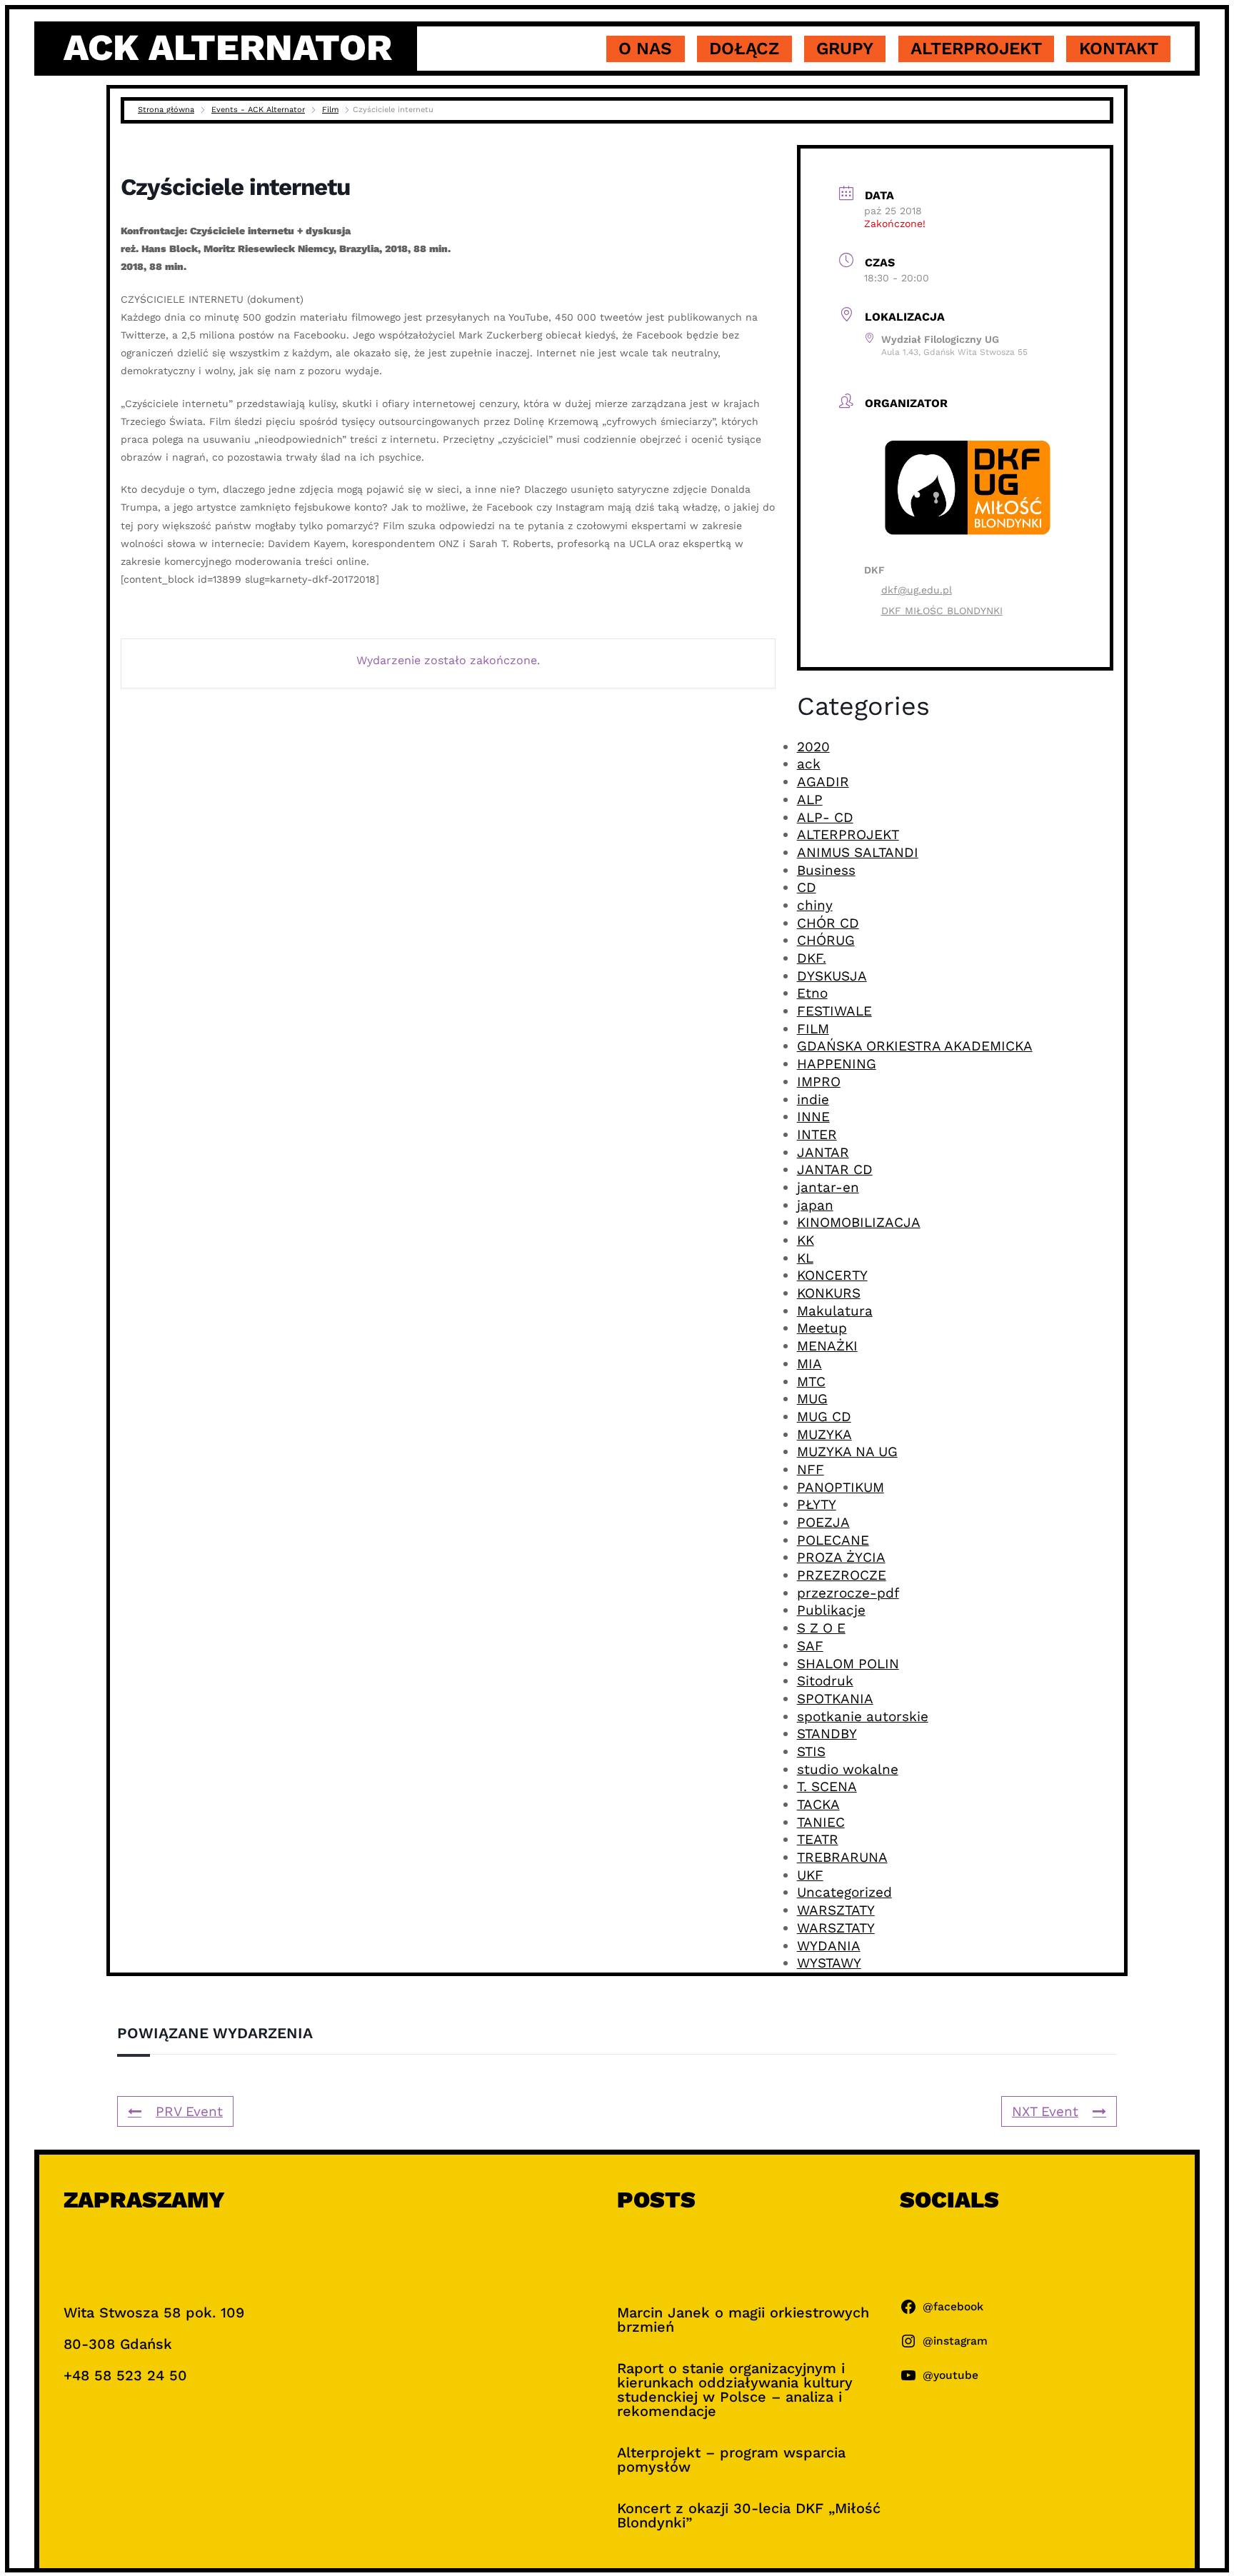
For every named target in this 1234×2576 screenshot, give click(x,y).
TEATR (818, 1839)
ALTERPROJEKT (848, 835)
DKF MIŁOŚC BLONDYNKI (942, 611)
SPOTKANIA (835, 1699)
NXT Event (1045, 2111)
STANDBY (827, 1734)
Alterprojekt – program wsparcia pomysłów (731, 2460)
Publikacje (831, 1610)
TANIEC (821, 1822)
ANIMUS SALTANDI (858, 852)
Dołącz (744, 49)
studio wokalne (848, 1769)
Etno (812, 993)
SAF (810, 1646)
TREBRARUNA (842, 1857)
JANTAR (823, 1152)
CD (807, 887)
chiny (815, 905)
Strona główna (166, 110)
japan (815, 1205)
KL (805, 1258)
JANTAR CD (835, 1169)
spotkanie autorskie (863, 1717)
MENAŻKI (827, 1346)
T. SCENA (827, 1786)
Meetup (822, 1328)
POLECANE (833, 1540)
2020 (813, 747)
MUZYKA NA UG (847, 1452)
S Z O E (821, 1628)
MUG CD (824, 1417)
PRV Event (189, 2111)
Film (330, 110)
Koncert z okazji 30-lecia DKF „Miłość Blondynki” (749, 2515)
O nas (645, 49)
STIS (811, 1751)
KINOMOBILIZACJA (859, 1222)
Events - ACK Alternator (258, 110)
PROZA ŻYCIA (841, 1557)
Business (826, 870)
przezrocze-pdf (848, 1593)
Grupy (845, 49)
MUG (812, 1399)
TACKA (818, 1804)
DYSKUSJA (832, 976)
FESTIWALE (834, 1011)
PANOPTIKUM (841, 1487)
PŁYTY (817, 1504)
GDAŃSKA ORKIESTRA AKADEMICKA (915, 1046)
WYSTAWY (829, 1963)
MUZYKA (824, 1434)
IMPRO (819, 1082)
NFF (811, 1469)
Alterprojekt (976, 49)
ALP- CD (825, 817)
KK (806, 1240)
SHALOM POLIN (848, 1664)
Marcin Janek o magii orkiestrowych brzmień (743, 2320)
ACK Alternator (228, 48)
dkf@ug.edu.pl (917, 590)
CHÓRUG (826, 940)
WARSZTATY (836, 1910)
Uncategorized (844, 1892)
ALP (810, 800)
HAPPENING (837, 1064)
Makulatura (835, 1311)
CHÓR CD (828, 923)
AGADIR (823, 782)
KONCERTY (832, 1275)
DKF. (812, 958)
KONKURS (829, 1293)
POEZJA (823, 1522)
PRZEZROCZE (842, 1575)
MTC (811, 1382)
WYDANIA (829, 1946)
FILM (813, 1029)
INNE (813, 1117)
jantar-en (828, 1187)
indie (813, 1099)
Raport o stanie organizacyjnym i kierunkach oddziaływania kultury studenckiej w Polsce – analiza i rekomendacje (735, 2390)
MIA (809, 1364)
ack (809, 764)
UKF (810, 1875)
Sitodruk (825, 1681)
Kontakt (1119, 49)
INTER (817, 1134)
